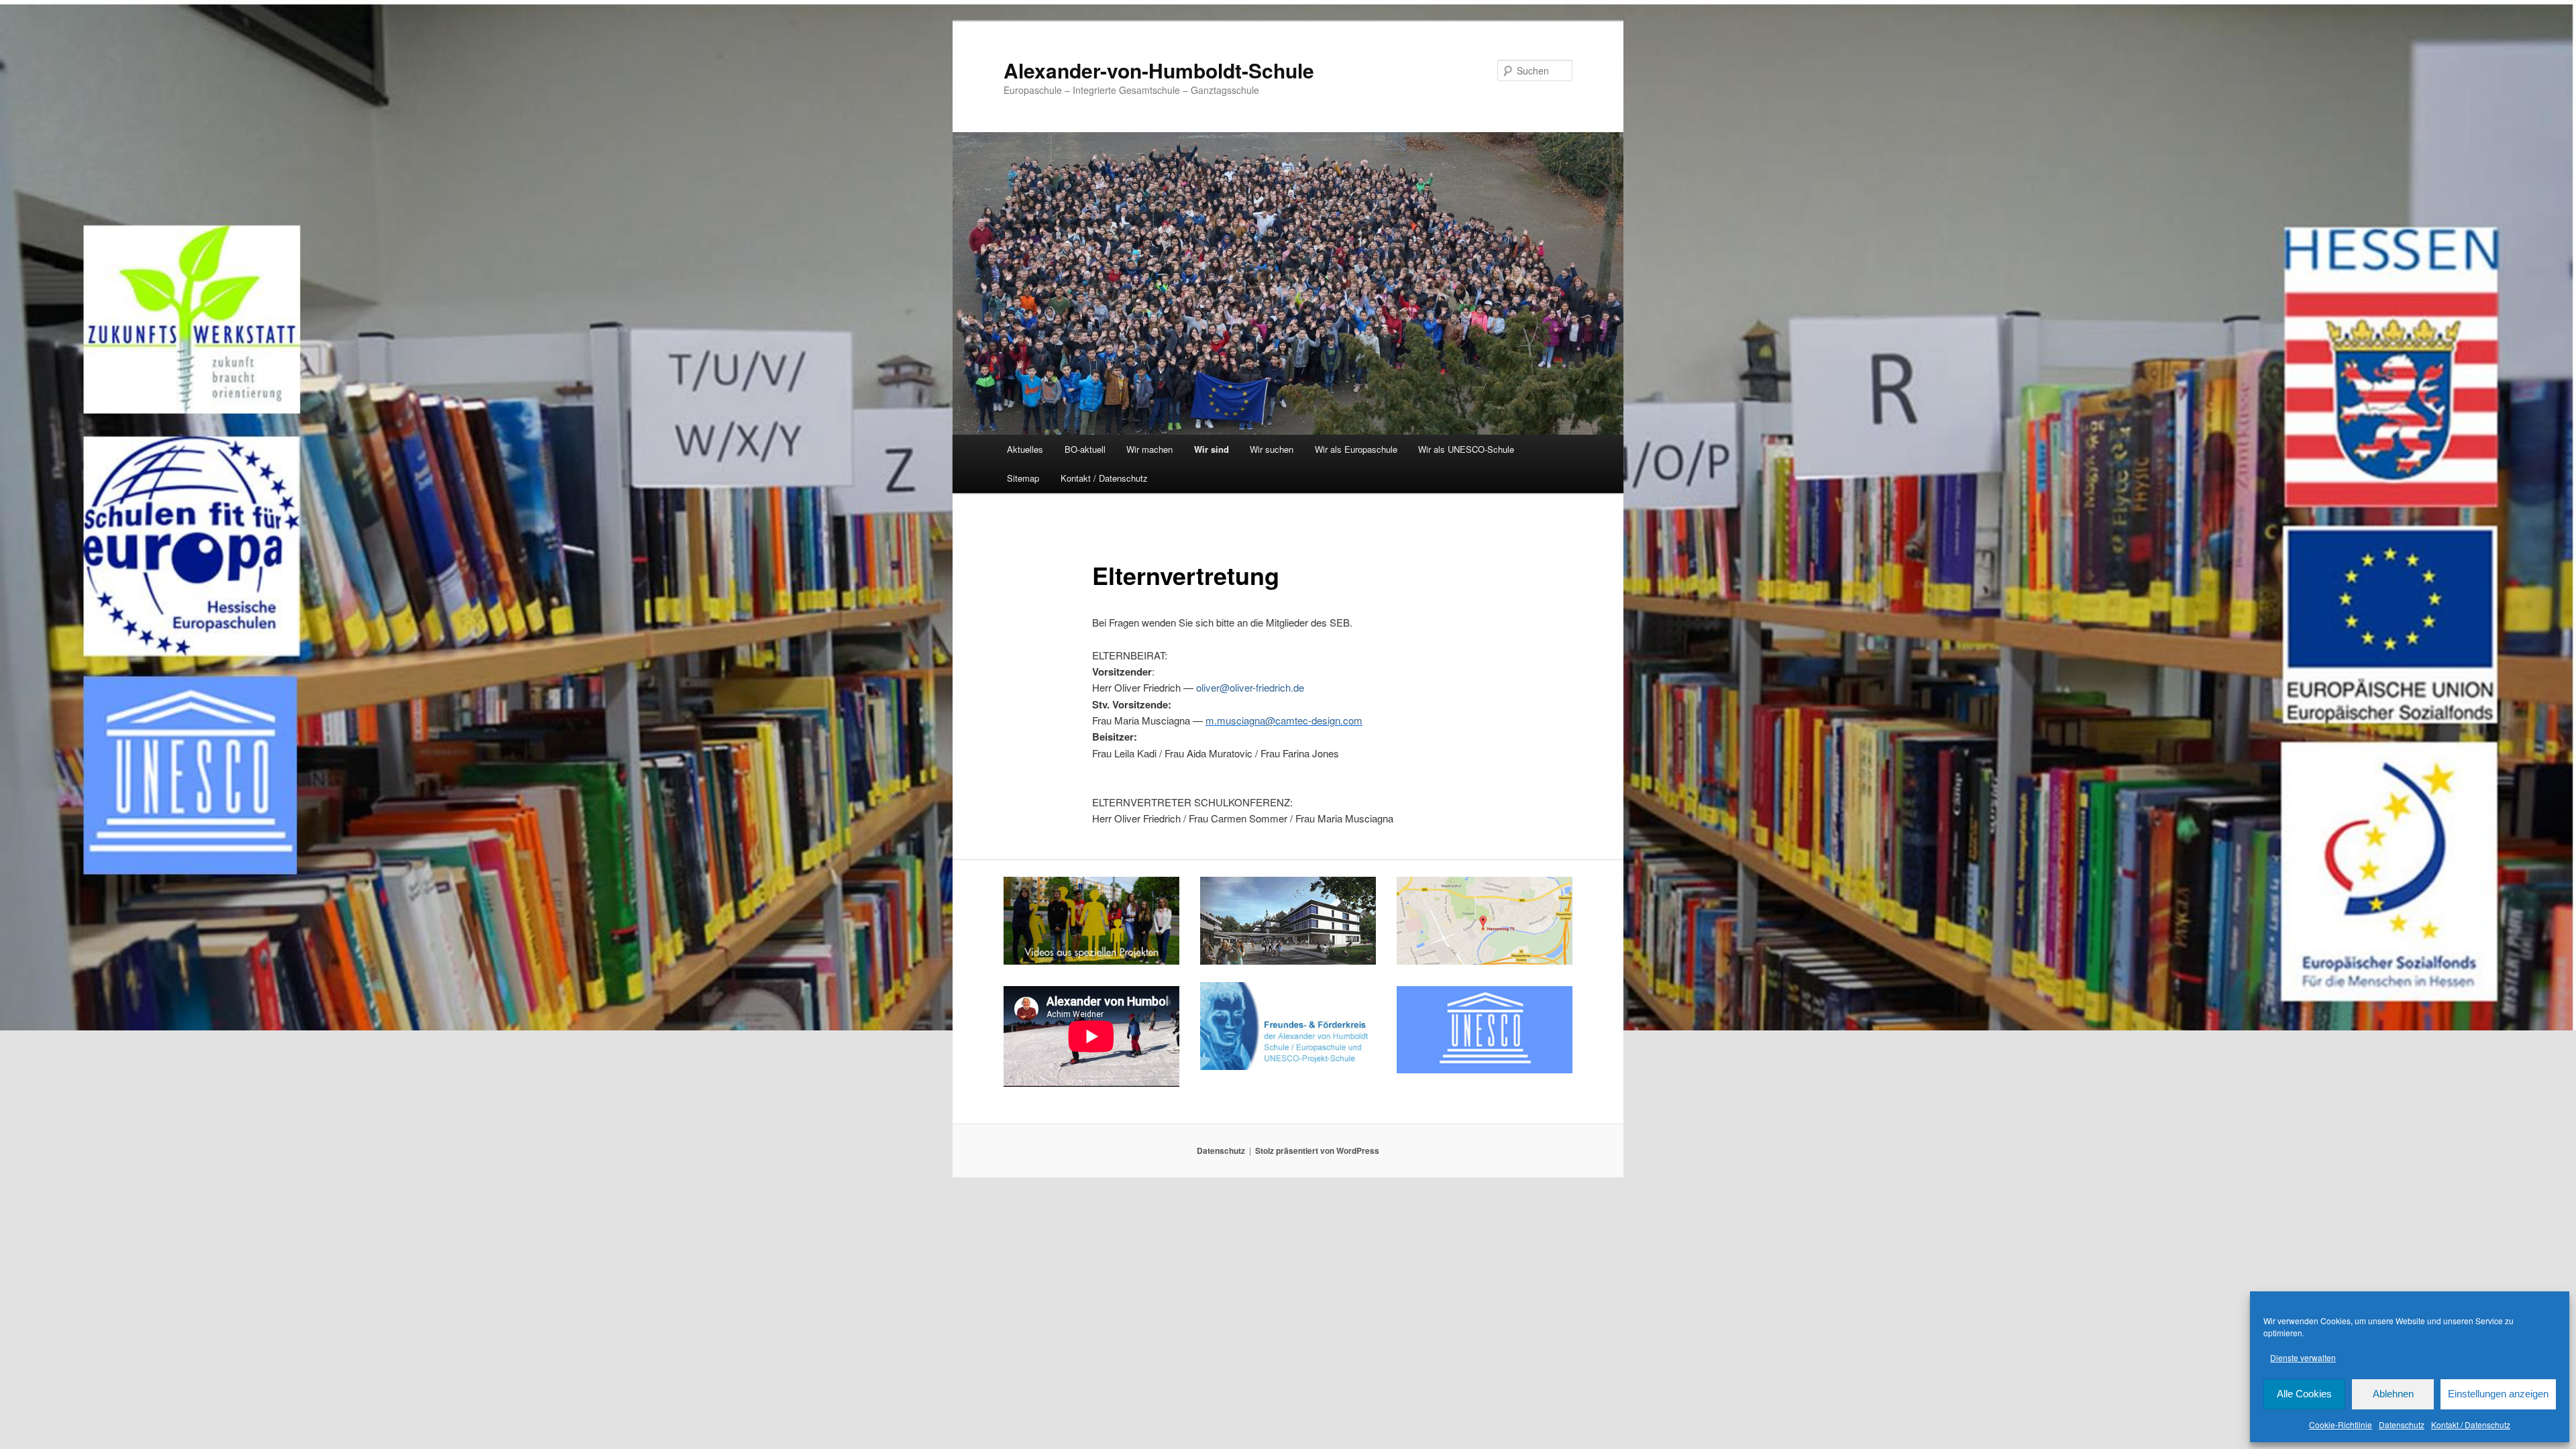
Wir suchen (1272, 449)
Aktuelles (1025, 449)
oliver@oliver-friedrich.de (1250, 687)
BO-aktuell (1085, 449)
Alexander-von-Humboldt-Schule (1159, 70)
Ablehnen (2393, 1394)
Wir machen (1149, 449)
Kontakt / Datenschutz (2471, 1425)
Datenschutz (2402, 1425)
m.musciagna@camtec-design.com (1284, 720)
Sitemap (1023, 478)
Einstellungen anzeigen (2498, 1394)
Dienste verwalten (2303, 1357)
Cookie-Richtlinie (2341, 1425)
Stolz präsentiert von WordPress (1317, 1150)
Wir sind (1212, 449)
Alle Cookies (2304, 1394)
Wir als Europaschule (1356, 449)
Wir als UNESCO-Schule (1466, 449)
